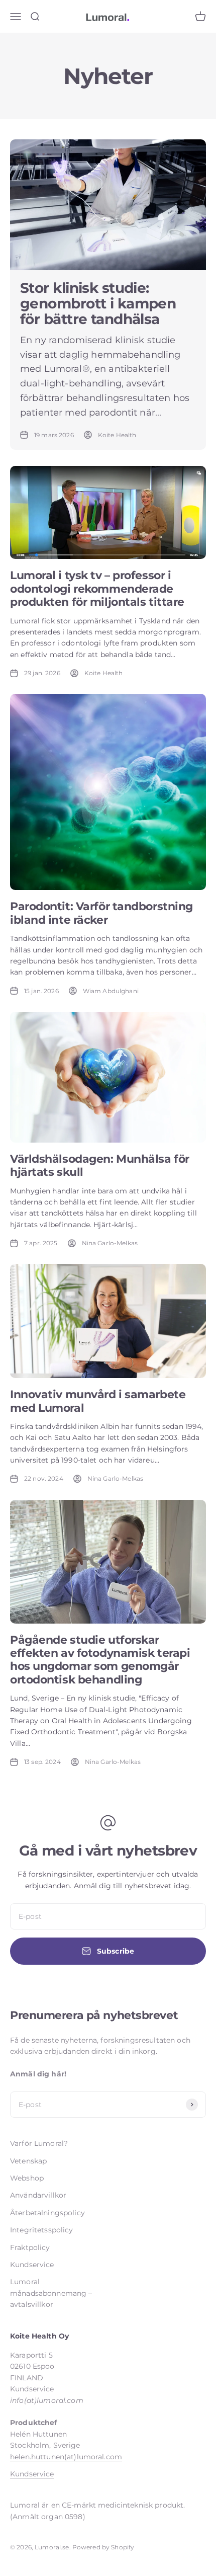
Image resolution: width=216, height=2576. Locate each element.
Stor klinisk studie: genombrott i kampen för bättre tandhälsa (98, 303)
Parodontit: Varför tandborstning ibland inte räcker (101, 913)
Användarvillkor (38, 2195)
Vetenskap (28, 2161)
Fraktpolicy (30, 2247)
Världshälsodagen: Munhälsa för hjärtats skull (100, 1165)
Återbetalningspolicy (47, 2213)
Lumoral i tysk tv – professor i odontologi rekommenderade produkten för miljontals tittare (97, 589)
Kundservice (32, 2265)
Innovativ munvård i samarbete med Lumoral (98, 1401)
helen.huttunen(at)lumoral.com (66, 2457)
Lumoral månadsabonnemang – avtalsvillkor (51, 2293)
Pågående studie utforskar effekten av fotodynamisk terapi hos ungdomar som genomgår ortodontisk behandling (100, 1660)
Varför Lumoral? (39, 2143)
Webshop (27, 2178)
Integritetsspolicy (42, 2230)
